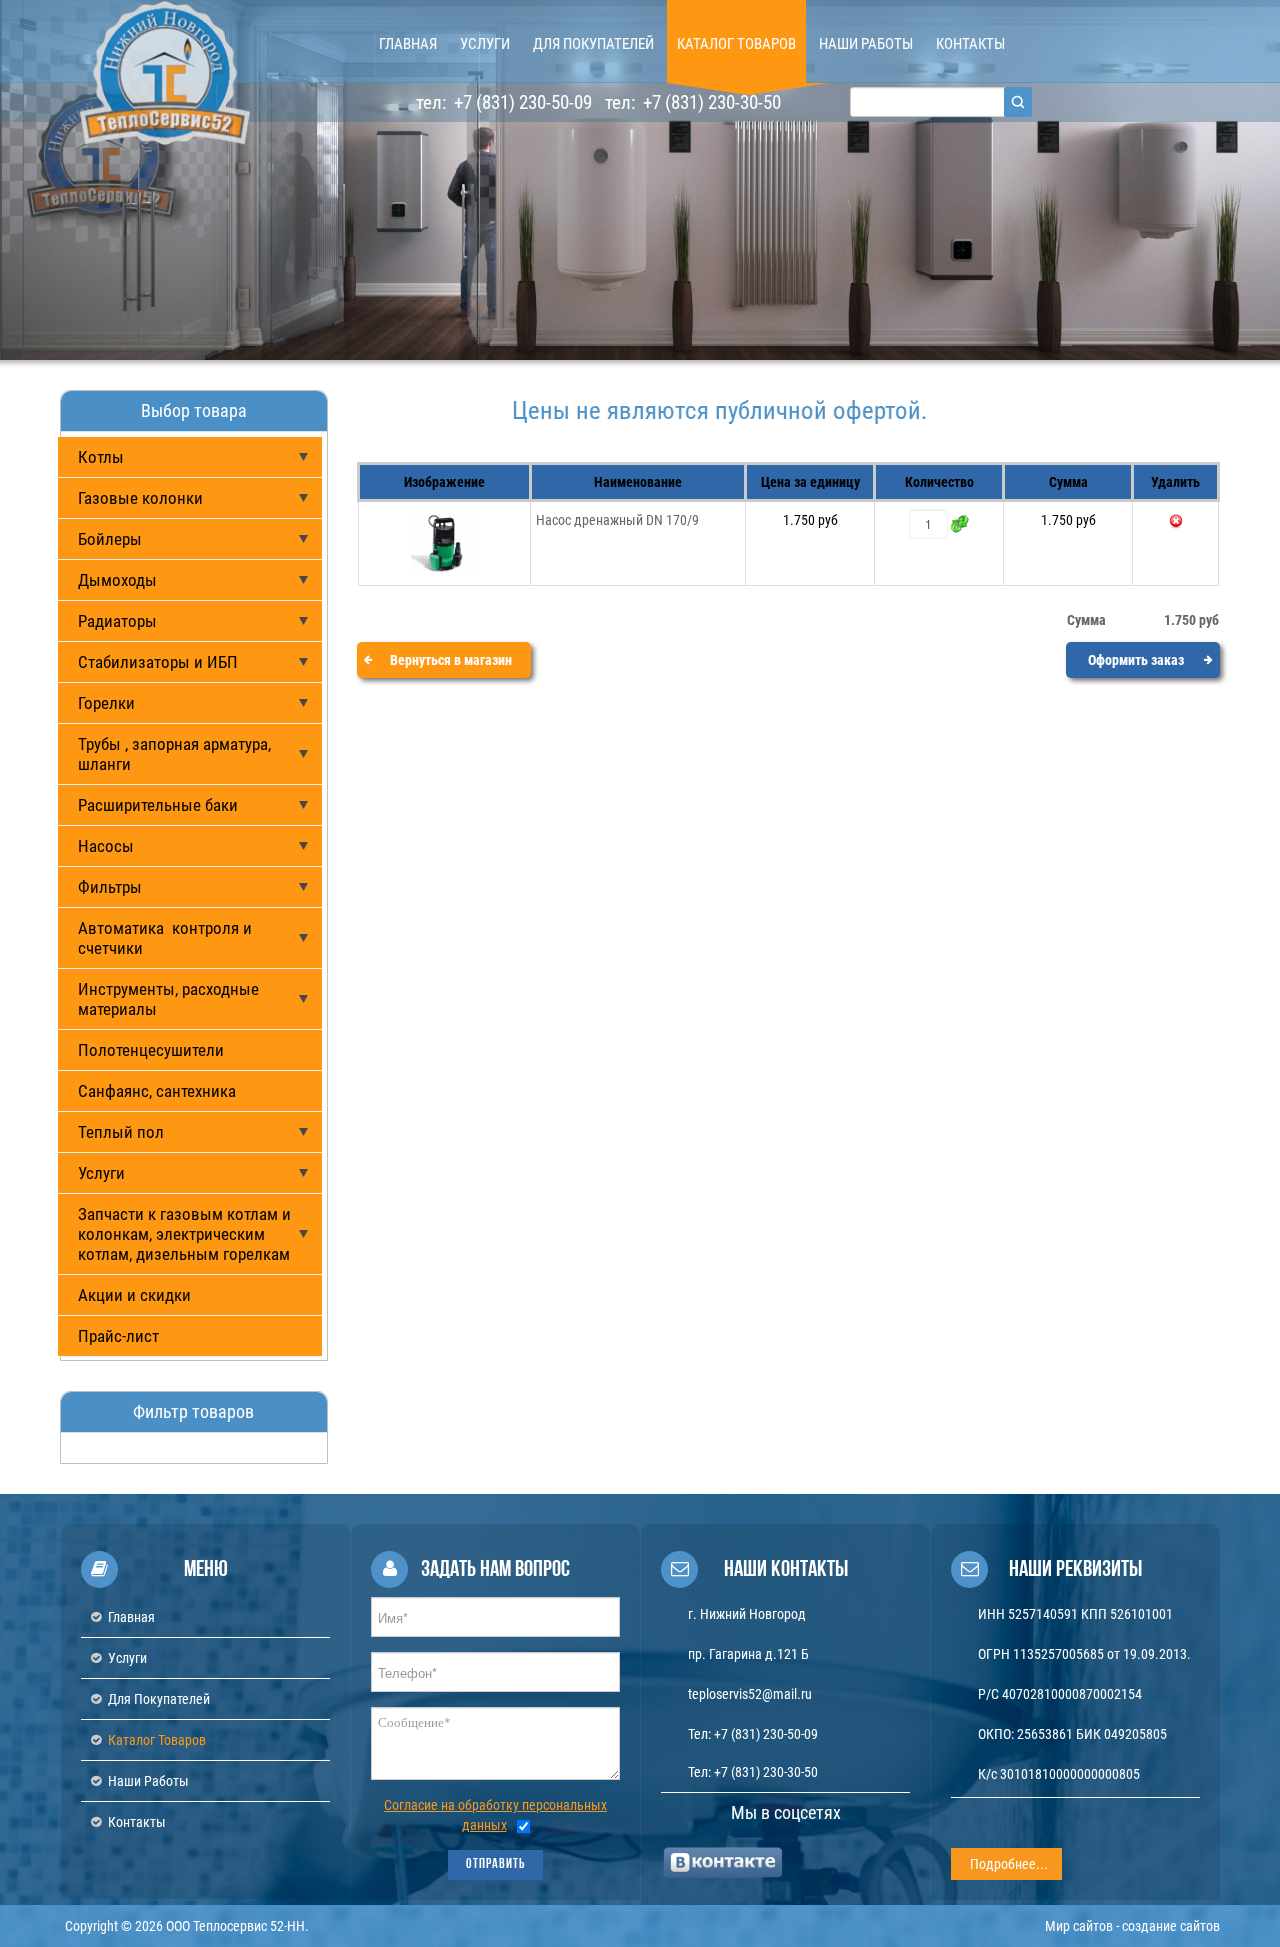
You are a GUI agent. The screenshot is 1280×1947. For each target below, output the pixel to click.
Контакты (137, 1822)
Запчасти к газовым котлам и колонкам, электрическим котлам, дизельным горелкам (184, 1234)
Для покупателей (159, 1699)
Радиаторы (117, 621)
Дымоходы (117, 580)
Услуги (101, 1173)
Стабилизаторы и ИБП (158, 662)
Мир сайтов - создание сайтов (1132, 1926)
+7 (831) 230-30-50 (710, 102)
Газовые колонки (140, 498)
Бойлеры (110, 539)
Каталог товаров (157, 1740)
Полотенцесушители (151, 1050)
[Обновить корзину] (960, 524)
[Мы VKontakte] (724, 1862)
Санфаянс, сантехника (157, 1091)
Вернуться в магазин (451, 660)
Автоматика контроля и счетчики (165, 938)
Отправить (495, 1864)
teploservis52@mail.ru (750, 1694)
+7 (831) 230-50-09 (521, 102)
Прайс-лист (118, 1336)
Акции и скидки (134, 1295)
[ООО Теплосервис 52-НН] (165, 73)
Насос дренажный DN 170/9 (617, 520)
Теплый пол (121, 1132)
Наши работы (148, 1781)
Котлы (101, 457)
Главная (131, 1617)
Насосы (106, 846)
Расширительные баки (158, 805)
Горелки (106, 703)
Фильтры (110, 887)
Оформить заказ (1136, 660)
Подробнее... (1009, 1864)
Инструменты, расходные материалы (168, 999)
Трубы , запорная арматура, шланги (174, 754)
